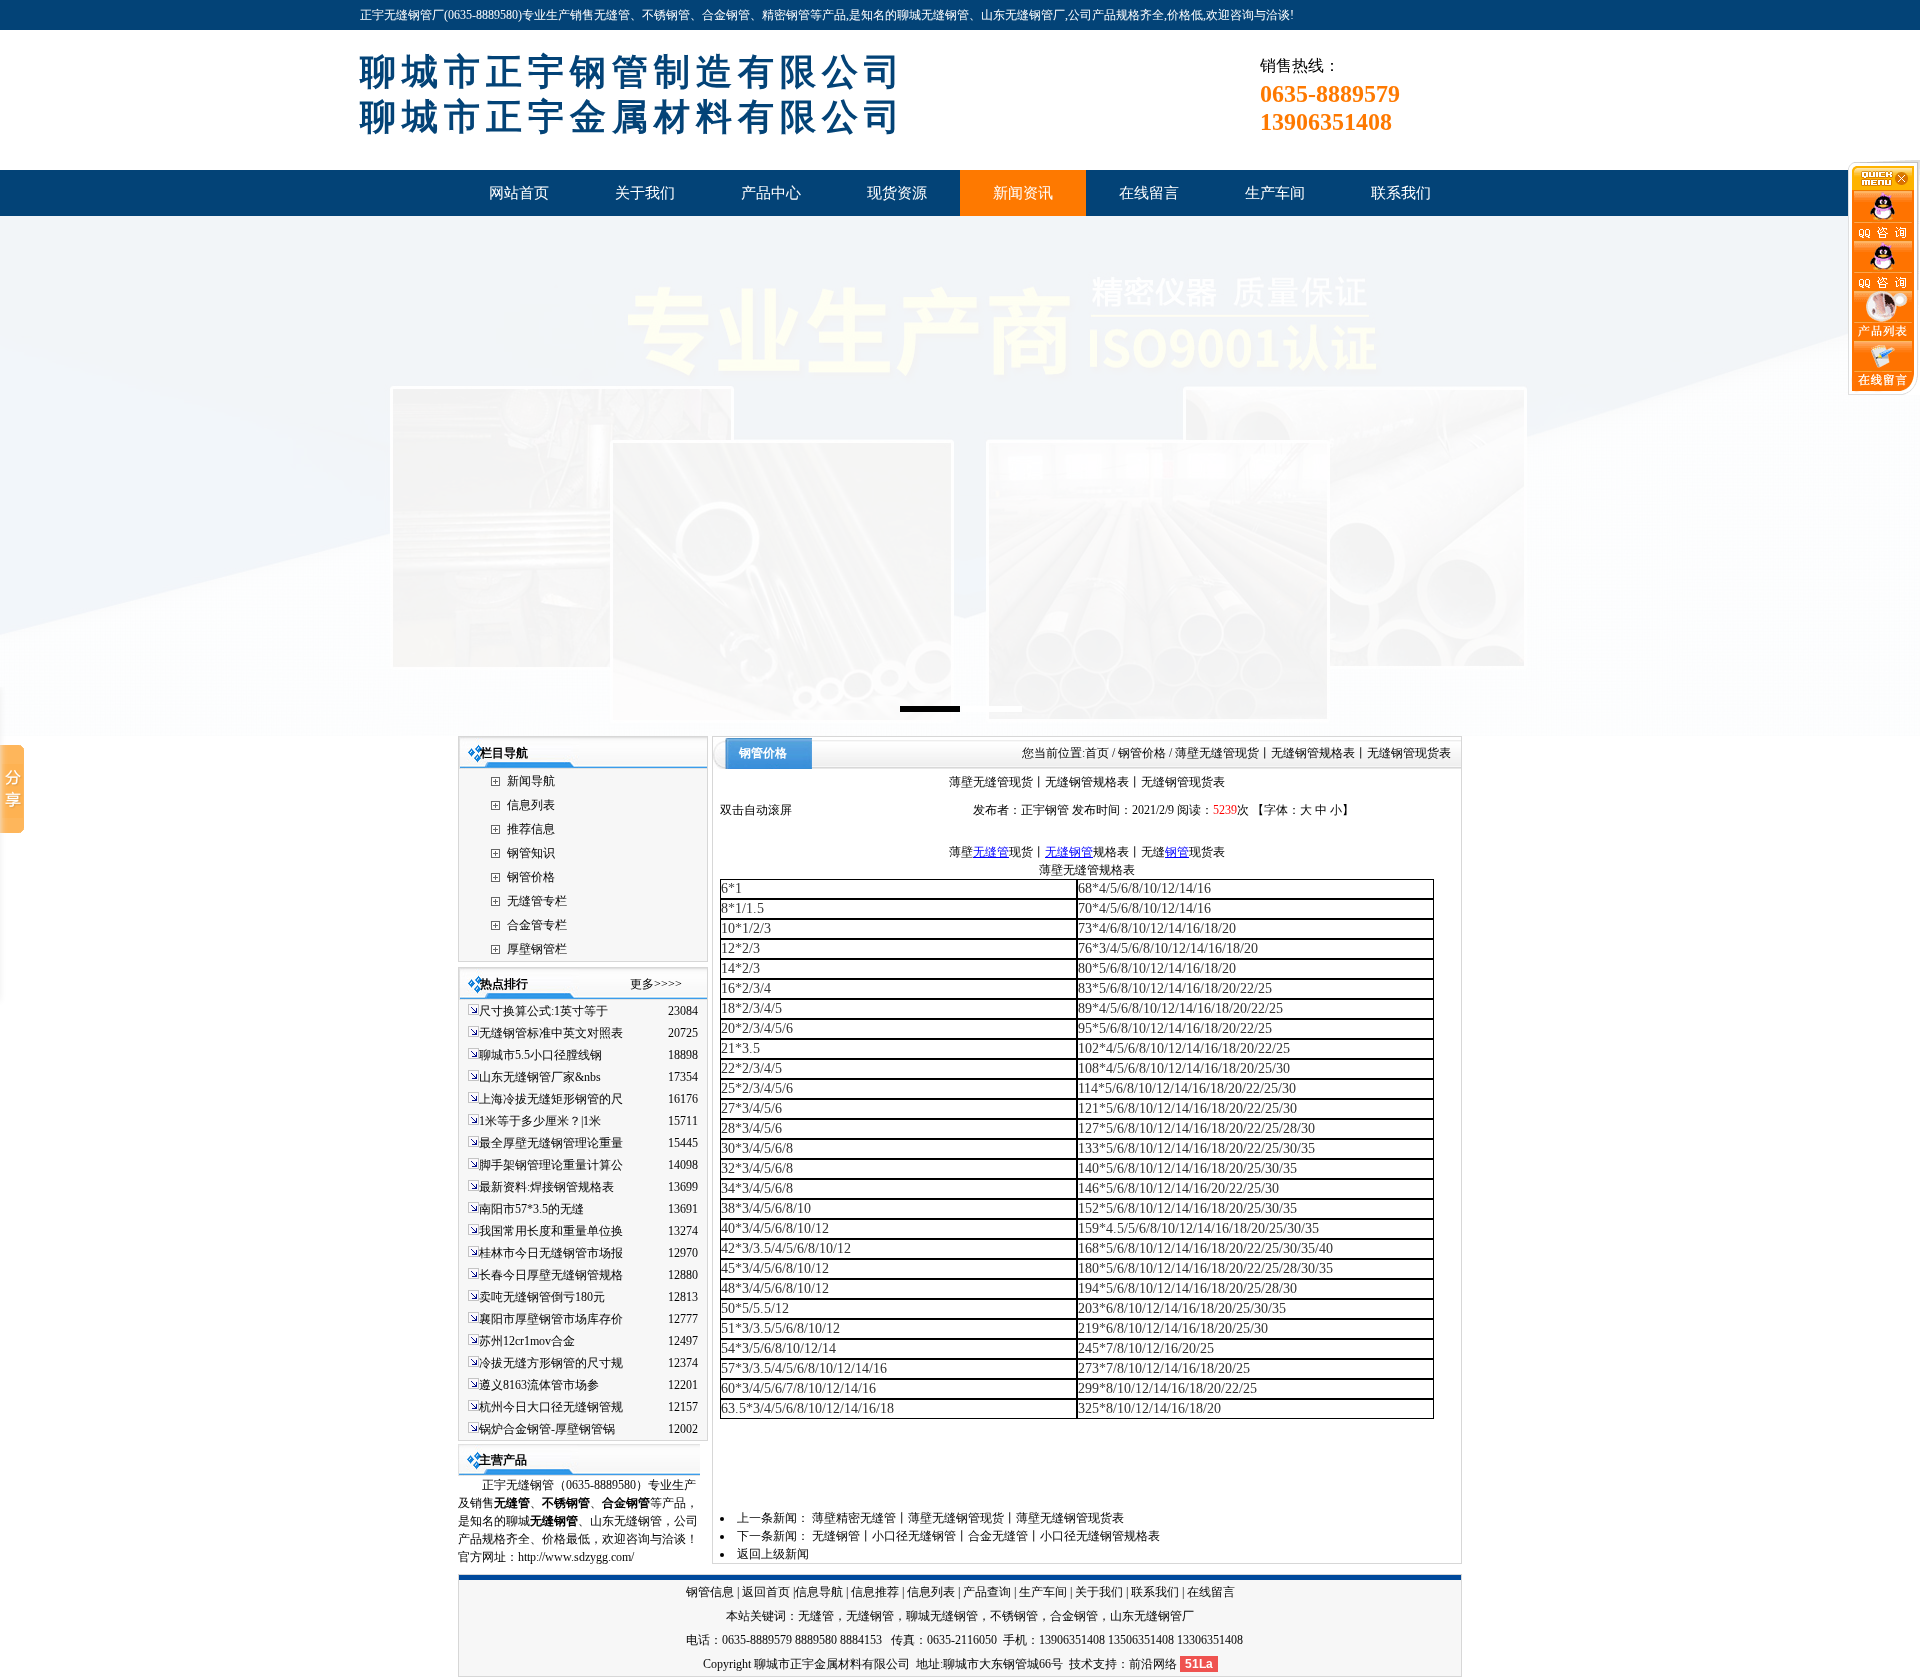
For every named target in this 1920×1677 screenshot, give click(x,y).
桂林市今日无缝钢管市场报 (551, 1253)
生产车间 (1043, 1592)
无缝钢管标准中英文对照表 (551, 1033)
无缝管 (512, 1503)
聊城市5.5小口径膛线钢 (540, 1055)
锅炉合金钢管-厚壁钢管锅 (547, 1429)
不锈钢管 (566, 1503)
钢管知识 (531, 853)
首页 (1097, 753)
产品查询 (987, 1592)
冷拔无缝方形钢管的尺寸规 (551, 1363)
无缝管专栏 (537, 901)
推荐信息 (531, 829)
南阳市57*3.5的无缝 (531, 1209)
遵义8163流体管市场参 (539, 1385)
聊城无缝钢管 (942, 1616)
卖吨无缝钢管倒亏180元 (542, 1297)
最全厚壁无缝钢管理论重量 (551, 1143)
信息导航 (819, 1592)
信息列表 (531, 805)
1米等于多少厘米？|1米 (540, 1121)
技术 (1081, 1664)
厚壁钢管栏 (537, 949)
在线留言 (1211, 1592)
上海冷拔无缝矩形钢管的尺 (551, 1099)
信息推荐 (875, 1592)
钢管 (1177, 852)
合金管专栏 (537, 925)
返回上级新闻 (773, 1554)
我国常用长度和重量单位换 (551, 1231)
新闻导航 (531, 781)
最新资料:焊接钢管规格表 (546, 1187)
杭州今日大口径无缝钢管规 (551, 1407)
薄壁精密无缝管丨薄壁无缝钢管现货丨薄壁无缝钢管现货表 (968, 1518)
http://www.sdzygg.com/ (576, 1557)
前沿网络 (1153, 1664)
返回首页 (766, 1592)
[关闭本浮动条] (1884, 186)
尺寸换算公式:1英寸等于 (543, 1011)
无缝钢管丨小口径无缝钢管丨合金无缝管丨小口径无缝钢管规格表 (986, 1536)
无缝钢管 (1069, 852)
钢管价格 (531, 877)
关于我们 (1099, 1592)
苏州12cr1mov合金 (527, 1341)
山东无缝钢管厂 (1152, 1616)
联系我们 (1155, 1592)
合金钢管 (1074, 1616)
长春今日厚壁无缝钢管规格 (551, 1275)
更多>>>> (656, 984)
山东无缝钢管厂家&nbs (540, 1077)
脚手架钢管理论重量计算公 (551, 1165)
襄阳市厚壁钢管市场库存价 (551, 1319)
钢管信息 (710, 1592)
